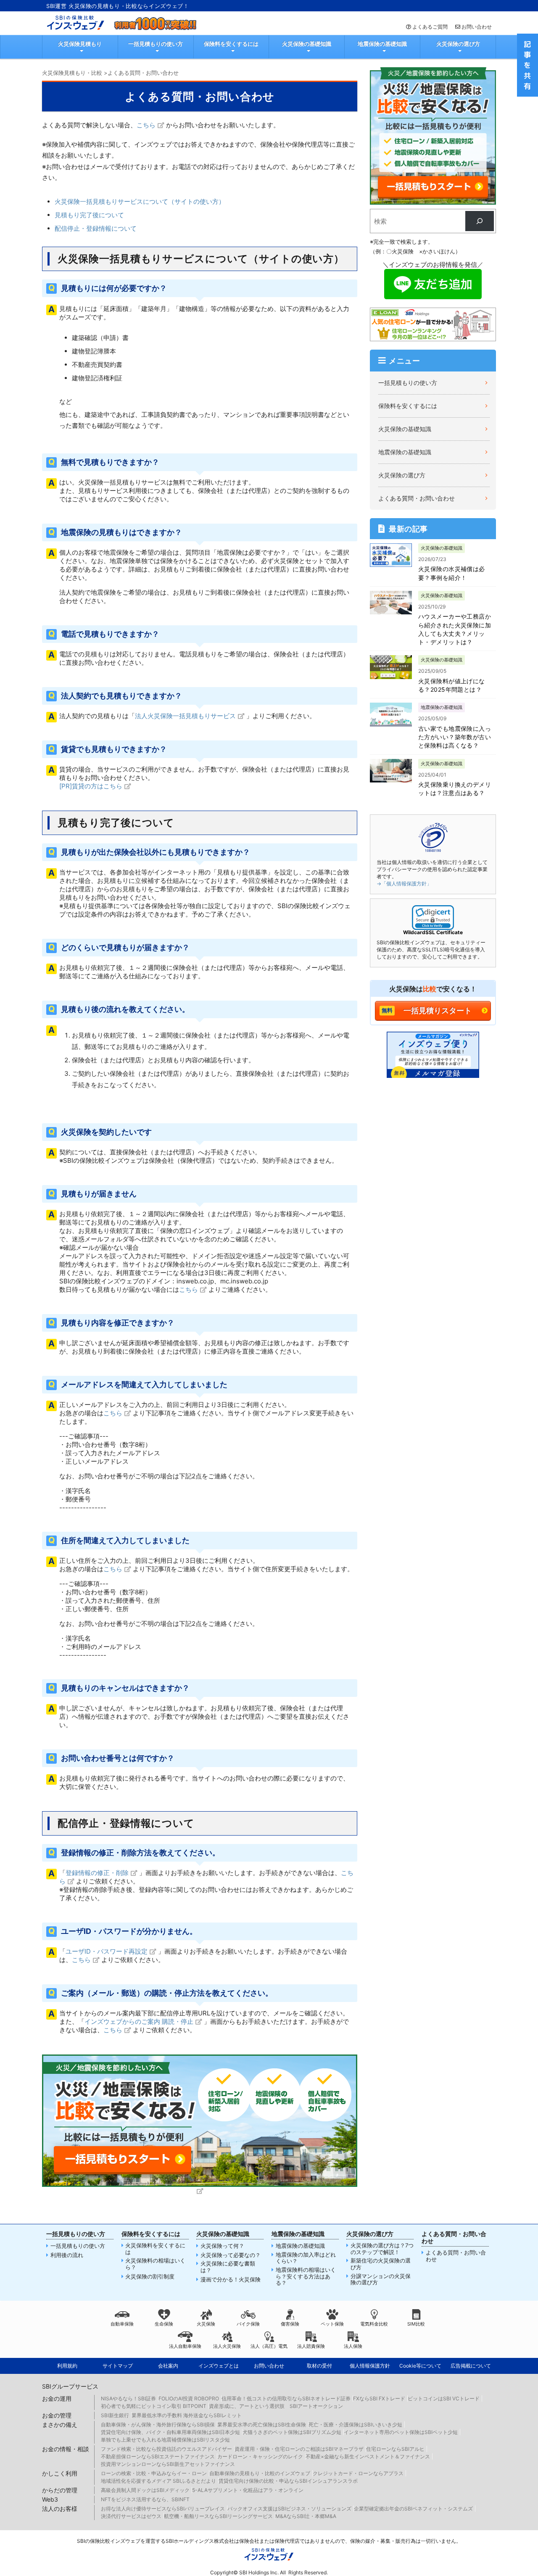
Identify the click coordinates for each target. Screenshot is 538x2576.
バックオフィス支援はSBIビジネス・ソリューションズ (289, 2509)
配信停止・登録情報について (96, 228)
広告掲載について (471, 2366)
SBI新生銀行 (115, 2415)
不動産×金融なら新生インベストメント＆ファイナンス (368, 2456)
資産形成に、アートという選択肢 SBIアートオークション (276, 2406)
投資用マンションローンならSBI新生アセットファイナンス (168, 2464)
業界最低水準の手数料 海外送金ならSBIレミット (187, 2415)
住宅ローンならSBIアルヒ (395, 2449)
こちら (146, 125)
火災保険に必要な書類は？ (228, 2267)
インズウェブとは (219, 2366)
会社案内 (168, 2366)
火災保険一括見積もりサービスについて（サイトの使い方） (140, 201)
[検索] (480, 221)
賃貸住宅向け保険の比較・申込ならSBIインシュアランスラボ (288, 2481)
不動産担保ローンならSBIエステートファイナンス (158, 2456)
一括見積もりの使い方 (156, 44)
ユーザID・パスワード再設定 (107, 1951)
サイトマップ (118, 2366)
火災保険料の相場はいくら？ (155, 2264)
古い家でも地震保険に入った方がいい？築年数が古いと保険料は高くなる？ (455, 737)
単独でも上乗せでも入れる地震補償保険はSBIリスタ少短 (165, 2440)
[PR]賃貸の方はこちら (91, 786)
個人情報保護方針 (370, 2366)
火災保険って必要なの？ (231, 2255)
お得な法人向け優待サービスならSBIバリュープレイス (163, 2509)
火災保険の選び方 (458, 44)
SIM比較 (416, 2324)
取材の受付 (319, 2366)
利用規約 (67, 2366)
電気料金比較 (374, 2324)
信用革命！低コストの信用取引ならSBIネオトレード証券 (286, 2398)
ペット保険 (332, 2324)
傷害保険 (290, 2324)
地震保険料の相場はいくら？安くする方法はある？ (306, 2276)
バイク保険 (248, 2324)
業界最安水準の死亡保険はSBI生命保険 (262, 2425)
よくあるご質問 (430, 27)
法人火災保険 (227, 2346)
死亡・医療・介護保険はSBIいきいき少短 (355, 2425)
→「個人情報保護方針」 (404, 884)
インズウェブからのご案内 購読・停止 (139, 2022)
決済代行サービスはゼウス (131, 2516)
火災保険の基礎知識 (307, 44)
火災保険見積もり (80, 44)
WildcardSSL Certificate (433, 932)
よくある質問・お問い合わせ (417, 498)
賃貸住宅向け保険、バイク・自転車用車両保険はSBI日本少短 (170, 2432)
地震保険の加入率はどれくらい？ (306, 2258)
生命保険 (164, 2324)
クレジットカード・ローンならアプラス (358, 2473)
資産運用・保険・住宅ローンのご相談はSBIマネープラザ (299, 2449)
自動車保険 (122, 2324)
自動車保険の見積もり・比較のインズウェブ (260, 2473)
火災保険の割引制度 (150, 2277)
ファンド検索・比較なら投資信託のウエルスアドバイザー (166, 2449)
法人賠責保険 (311, 2346)
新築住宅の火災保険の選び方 (381, 2264)
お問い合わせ (477, 27)
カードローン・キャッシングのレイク (260, 2456)
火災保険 (206, 2324)
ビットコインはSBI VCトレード (444, 2398)
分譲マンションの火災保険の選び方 (381, 2280)
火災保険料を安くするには (155, 2249)
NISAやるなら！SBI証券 (128, 2398)
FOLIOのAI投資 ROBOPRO (189, 2398)
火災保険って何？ (222, 2246)
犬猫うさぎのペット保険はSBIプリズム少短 (292, 2432)
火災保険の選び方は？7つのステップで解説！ (382, 2249)
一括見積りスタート (438, 1010)
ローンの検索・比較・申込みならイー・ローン (154, 2473)
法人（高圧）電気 (269, 2346)
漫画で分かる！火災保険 (231, 2280)
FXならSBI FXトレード (379, 2398)
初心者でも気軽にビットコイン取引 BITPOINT (154, 2406)
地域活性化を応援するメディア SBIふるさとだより (158, 2481)
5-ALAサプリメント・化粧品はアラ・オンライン (248, 2490)
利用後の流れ (67, 2255)
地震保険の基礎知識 (382, 44)
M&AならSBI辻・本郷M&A (306, 2516)
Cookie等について (420, 2366)
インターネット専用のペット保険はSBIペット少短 (401, 2432)
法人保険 (353, 2346)
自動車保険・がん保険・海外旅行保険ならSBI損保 (158, 2425)
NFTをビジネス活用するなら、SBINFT (145, 2499)
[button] (433, 918)
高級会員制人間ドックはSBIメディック (145, 2490)
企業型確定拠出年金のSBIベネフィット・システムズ (413, 2509)
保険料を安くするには (231, 44)
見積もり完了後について (89, 215)
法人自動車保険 (185, 2346)
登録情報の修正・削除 (97, 1873)
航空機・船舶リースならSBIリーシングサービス (218, 2516)
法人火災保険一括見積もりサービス (185, 716)
